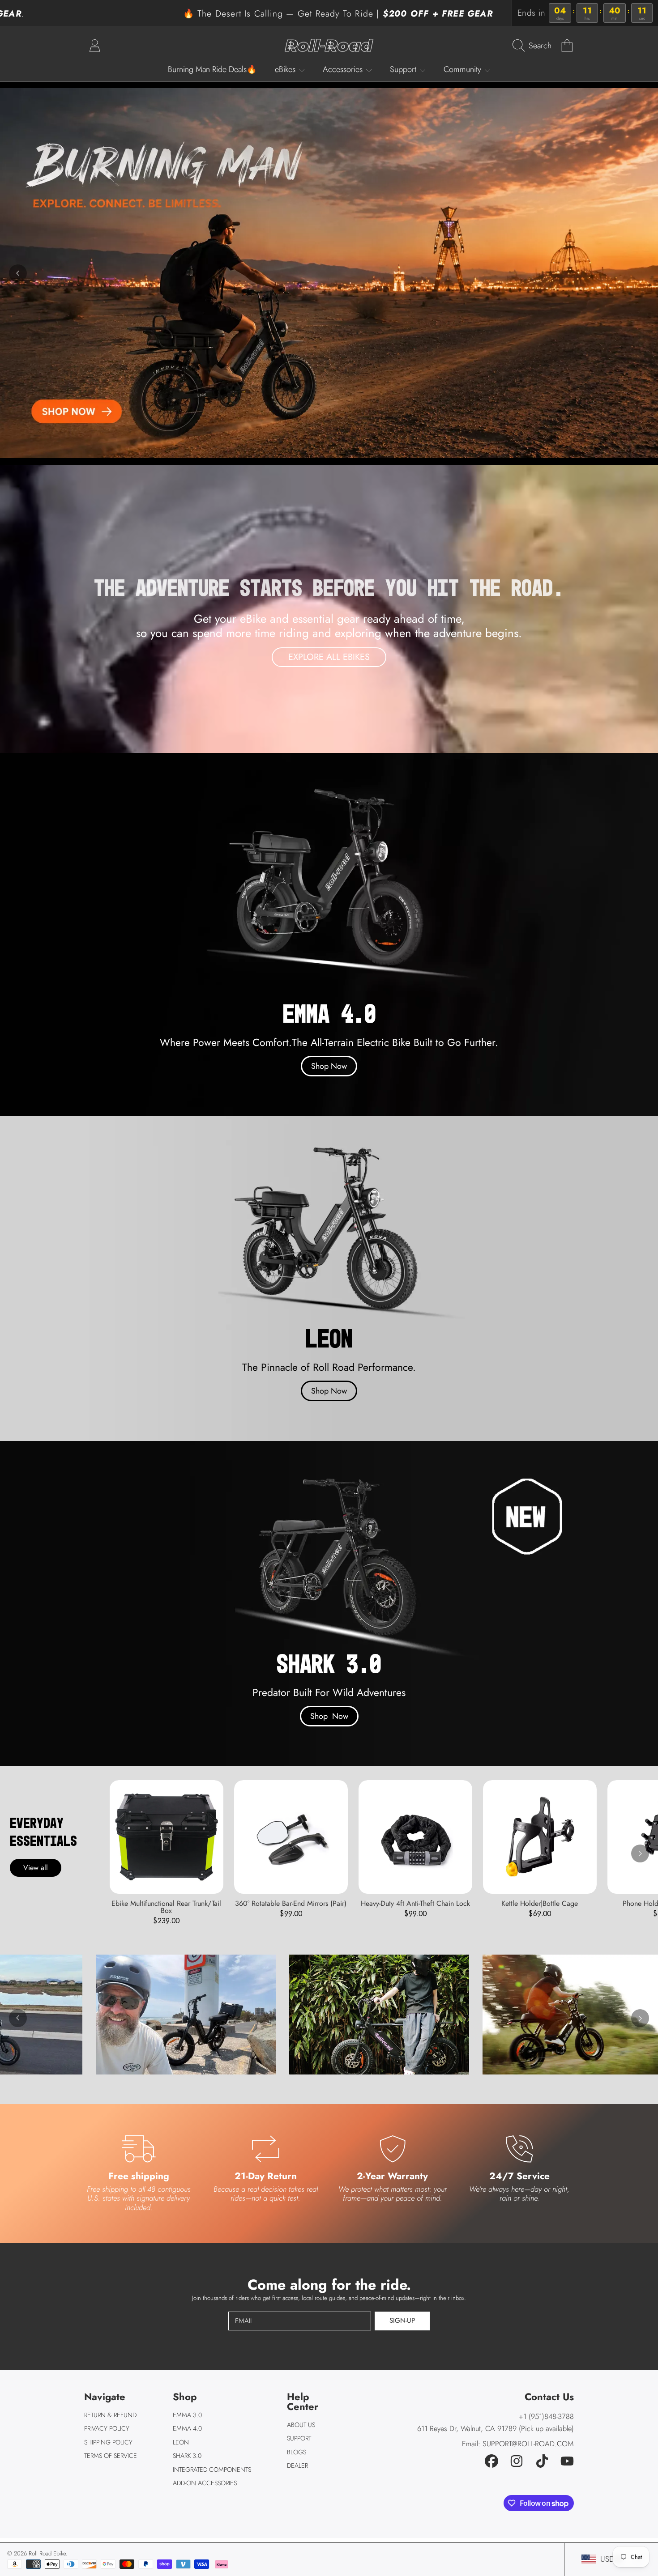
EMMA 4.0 (187, 2428)
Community (464, 69)
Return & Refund (110, 2415)
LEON (181, 2442)
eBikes (286, 69)
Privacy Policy (107, 2428)
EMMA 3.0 (187, 2415)
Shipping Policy (108, 2442)
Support (404, 69)
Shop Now (329, 1066)
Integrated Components (212, 2470)
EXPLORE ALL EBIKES (329, 657)
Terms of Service (111, 2456)
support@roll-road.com (528, 2444)
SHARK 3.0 (187, 2456)
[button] (534, 45)
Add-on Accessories (205, 2483)
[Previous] (18, 273)
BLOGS (297, 2452)
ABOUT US (301, 2425)
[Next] (640, 1853)
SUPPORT (299, 2438)
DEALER (297, 2465)
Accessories (344, 69)
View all (36, 1868)
